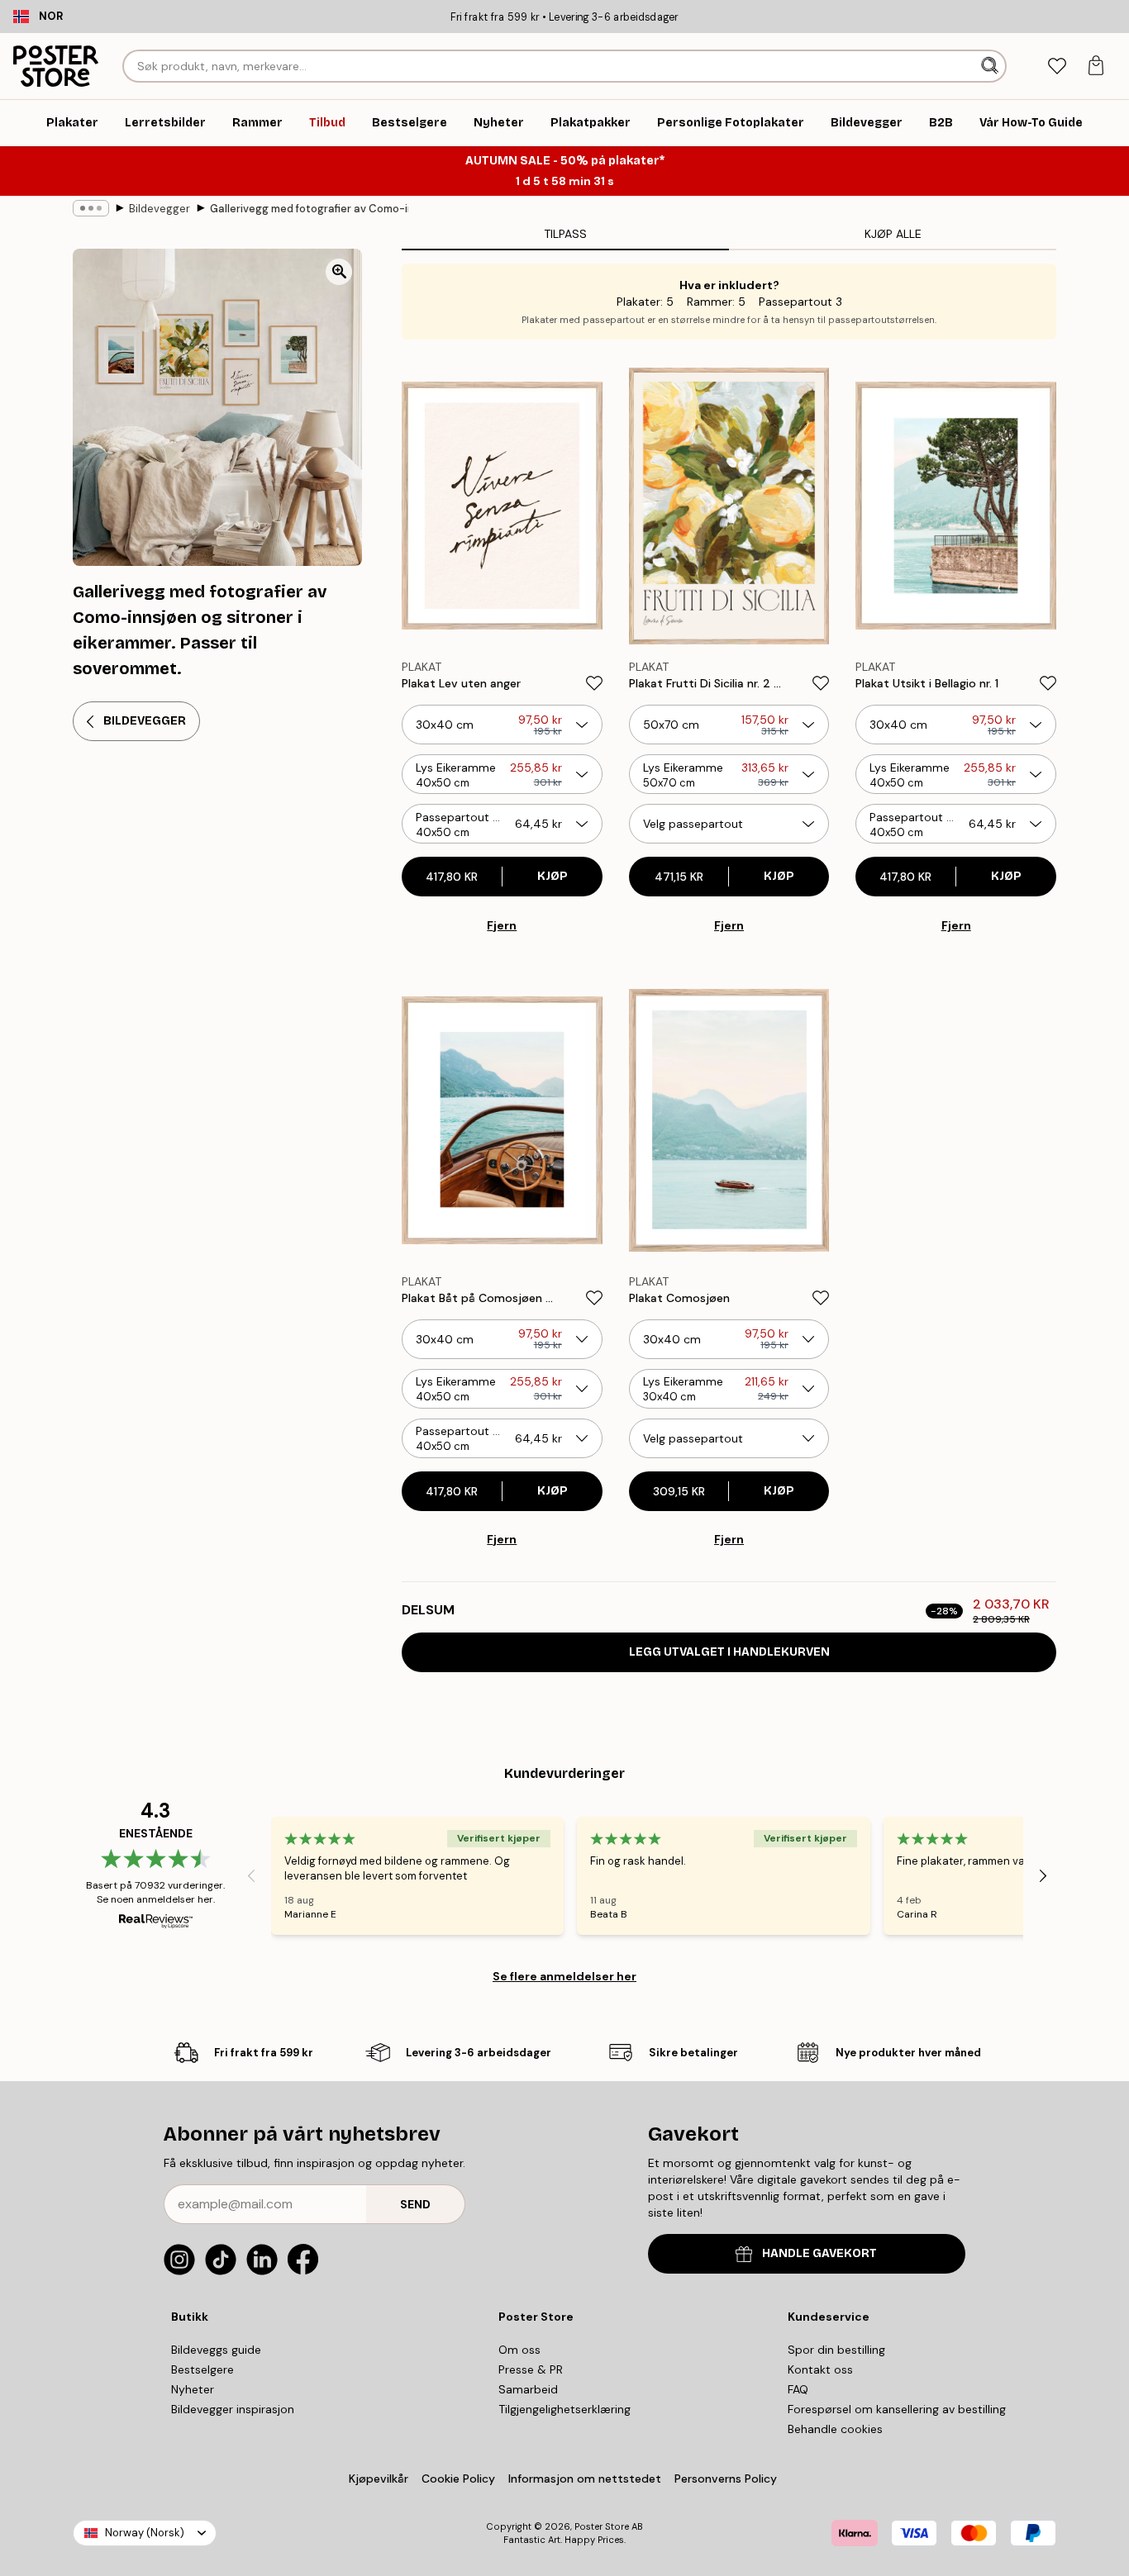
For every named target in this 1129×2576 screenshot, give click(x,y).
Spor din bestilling (836, 2350)
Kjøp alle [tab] (893, 234)
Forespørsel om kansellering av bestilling (897, 2409)
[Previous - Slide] (251, 1876)
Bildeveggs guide (216, 2350)
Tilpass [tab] (565, 234)
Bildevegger (160, 209)
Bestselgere (202, 2369)
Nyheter (193, 2389)
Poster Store (602, 2526)
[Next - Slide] (1043, 1876)
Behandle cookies (835, 2429)
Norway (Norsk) (145, 2533)
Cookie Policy (458, 2479)
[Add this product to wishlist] (594, 683)
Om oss (519, 2350)
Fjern (502, 925)
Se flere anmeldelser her (564, 1976)
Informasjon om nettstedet (585, 2479)
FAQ (798, 2389)
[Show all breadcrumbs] (91, 208)
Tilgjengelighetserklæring (564, 2409)
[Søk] (991, 66)
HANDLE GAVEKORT (819, 2253)
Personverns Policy (727, 2479)
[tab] (1057, 67)
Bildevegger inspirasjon (233, 2409)
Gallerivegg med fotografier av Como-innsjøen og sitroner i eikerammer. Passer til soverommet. (309, 209)
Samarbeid (528, 2389)
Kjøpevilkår (379, 2479)
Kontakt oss (820, 2369)
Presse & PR (531, 2369)
